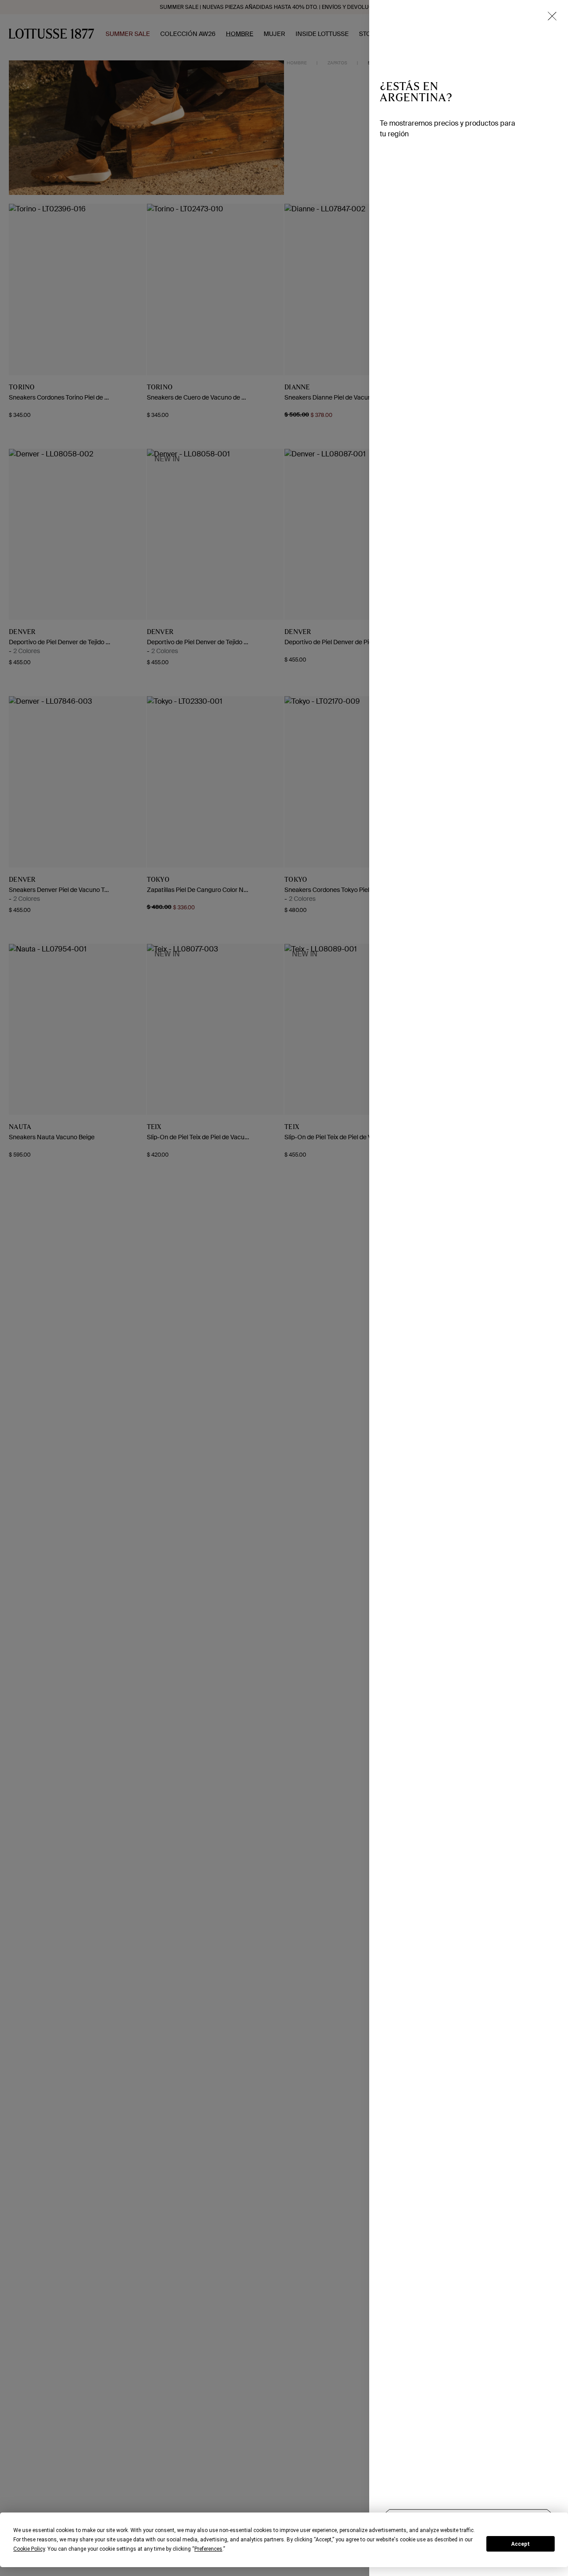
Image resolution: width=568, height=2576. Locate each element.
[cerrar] (552, 16)
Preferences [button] (208, 2549)
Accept (521, 2544)
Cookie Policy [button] (29, 2549)
